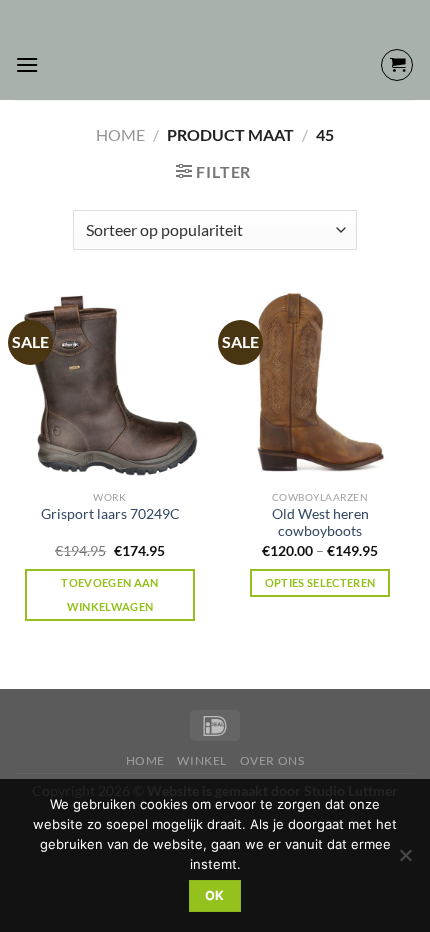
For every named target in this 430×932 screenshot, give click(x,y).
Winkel (202, 760)
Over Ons (272, 760)
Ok (215, 895)
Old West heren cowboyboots (320, 523)
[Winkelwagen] (397, 65)
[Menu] (27, 64)
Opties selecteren (320, 582)
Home (120, 134)
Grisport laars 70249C (110, 514)
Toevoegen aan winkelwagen (109, 594)
